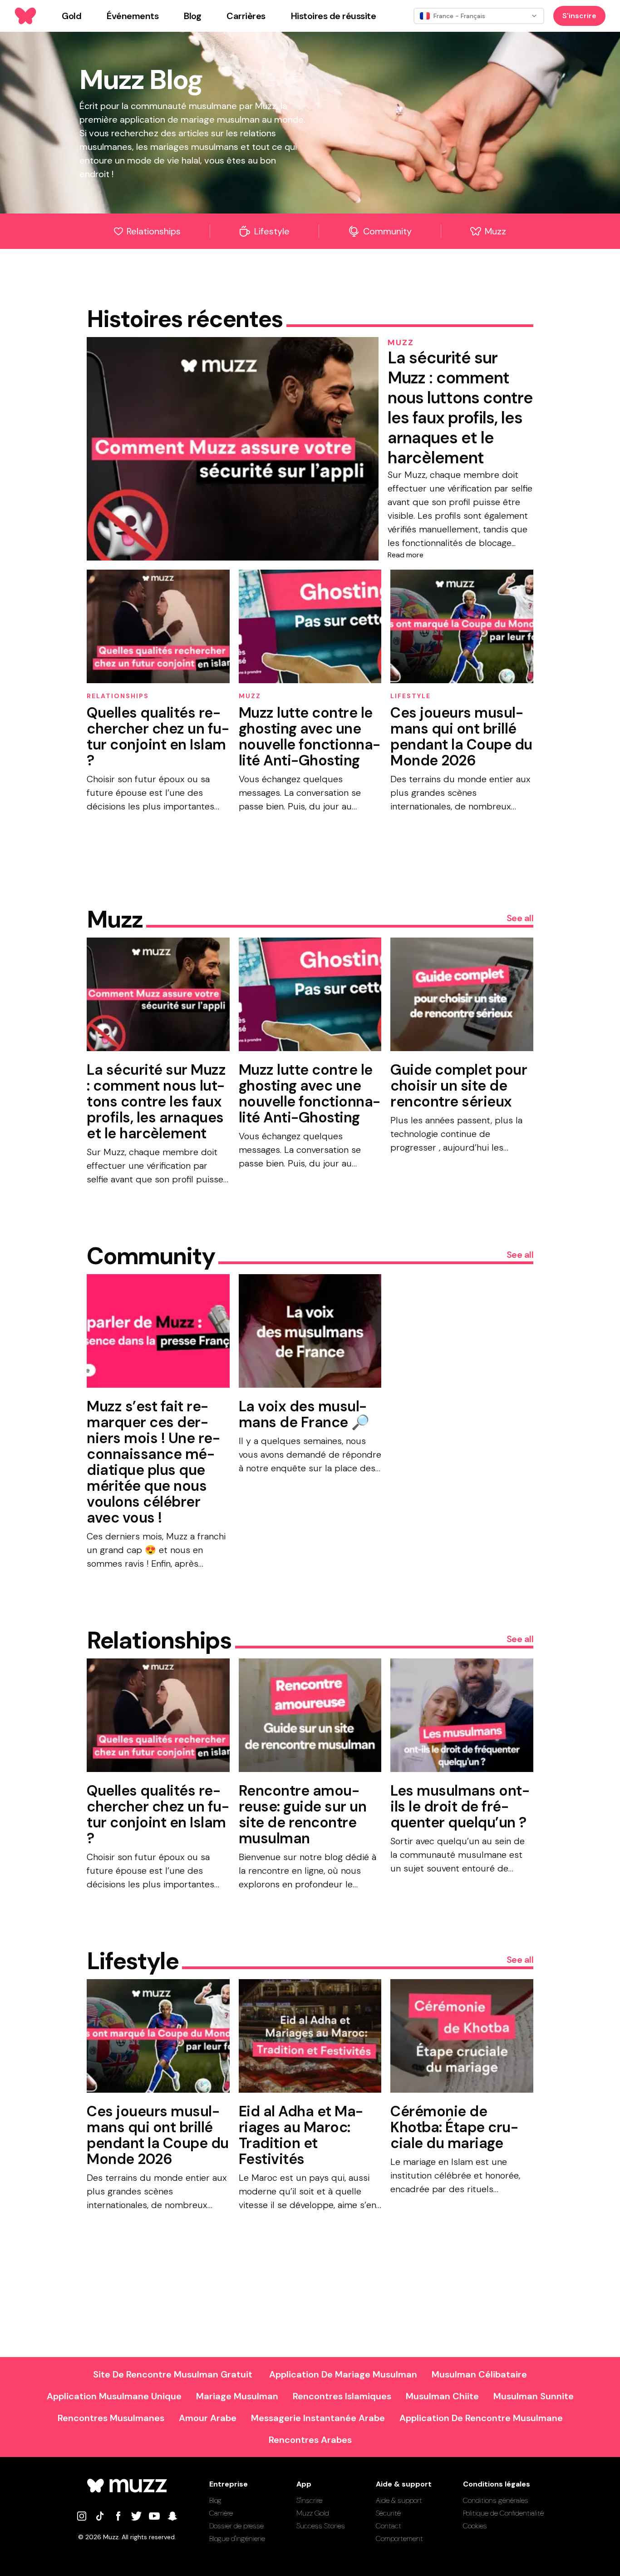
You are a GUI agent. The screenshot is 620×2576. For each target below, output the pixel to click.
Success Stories (321, 2526)
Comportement (399, 2539)
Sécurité (388, 2513)
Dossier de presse (236, 2526)
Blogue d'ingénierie (237, 2539)
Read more (406, 555)
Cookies (475, 2526)
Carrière (221, 2513)
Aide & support (399, 2500)
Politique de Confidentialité (503, 2513)
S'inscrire (579, 16)
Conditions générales (496, 2500)
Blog (215, 2500)
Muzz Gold (313, 2513)
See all (520, 918)
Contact (389, 2526)
